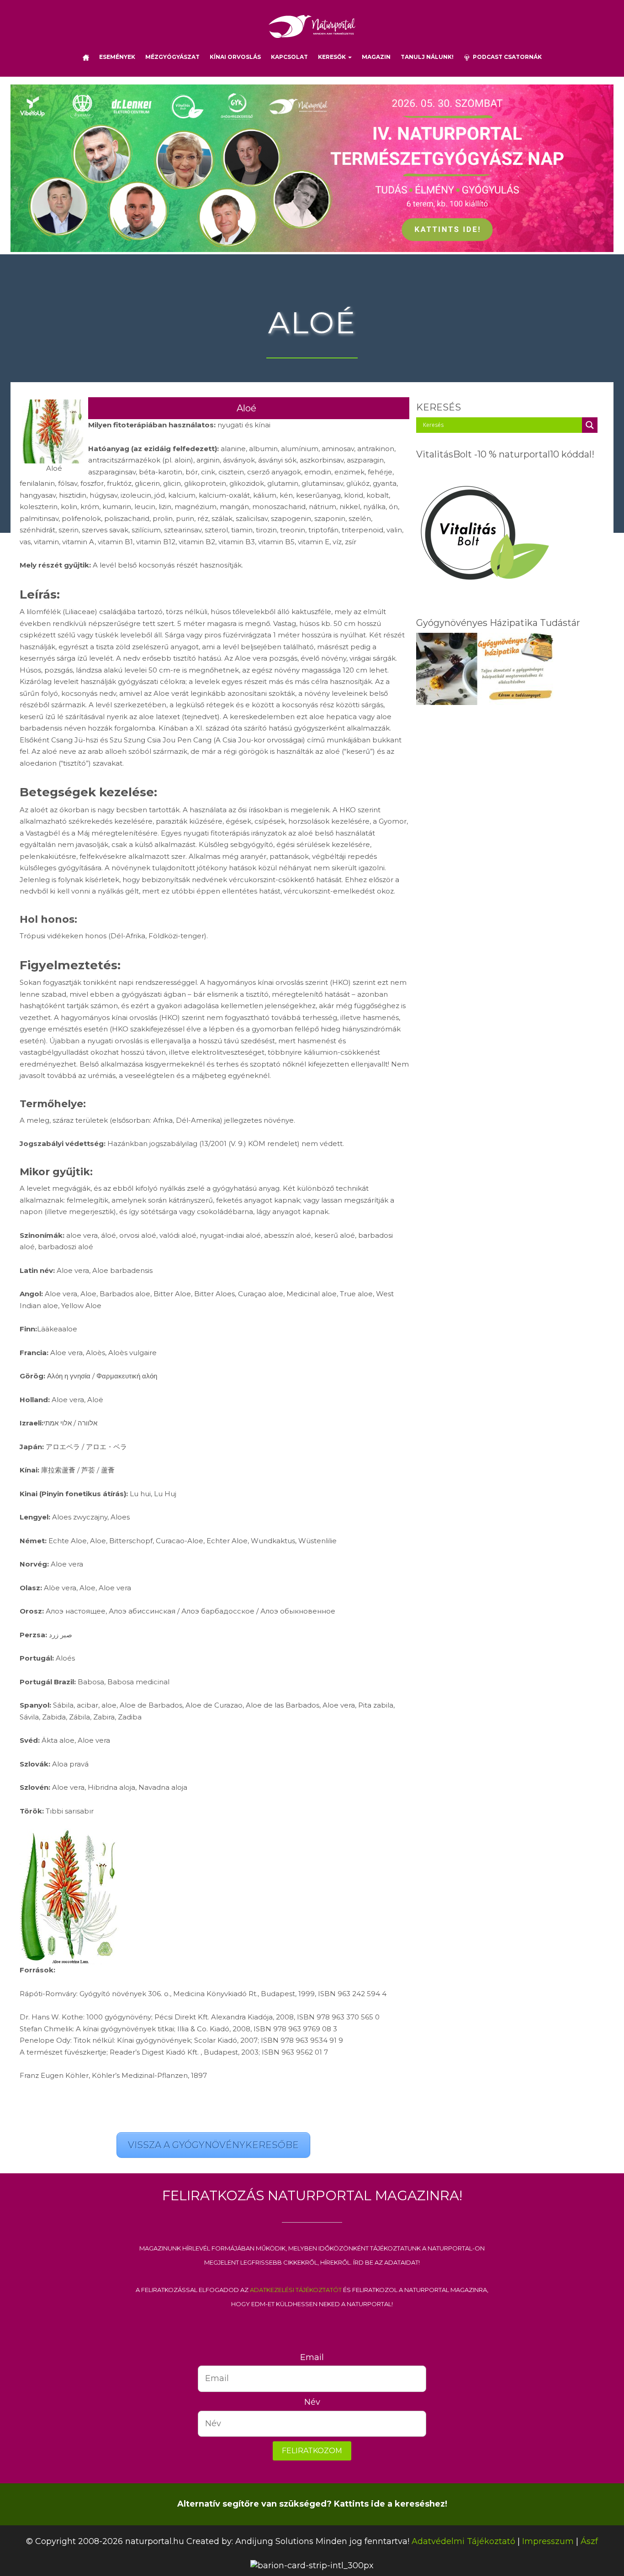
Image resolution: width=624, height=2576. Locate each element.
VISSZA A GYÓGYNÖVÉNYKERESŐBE (213, 2145)
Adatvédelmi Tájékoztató (463, 2541)
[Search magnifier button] (590, 425)
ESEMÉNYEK (117, 57)
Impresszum (548, 2541)
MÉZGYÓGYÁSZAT (172, 57)
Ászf (589, 2541)
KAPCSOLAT (289, 57)
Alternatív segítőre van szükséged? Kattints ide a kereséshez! (312, 2504)
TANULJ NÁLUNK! (427, 57)
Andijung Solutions (274, 2541)
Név (312, 2402)
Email (312, 2357)
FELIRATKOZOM (312, 2451)
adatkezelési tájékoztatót (296, 2289)
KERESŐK (333, 57)
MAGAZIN (376, 57)
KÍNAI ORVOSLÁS (235, 57)
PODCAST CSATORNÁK (506, 57)
